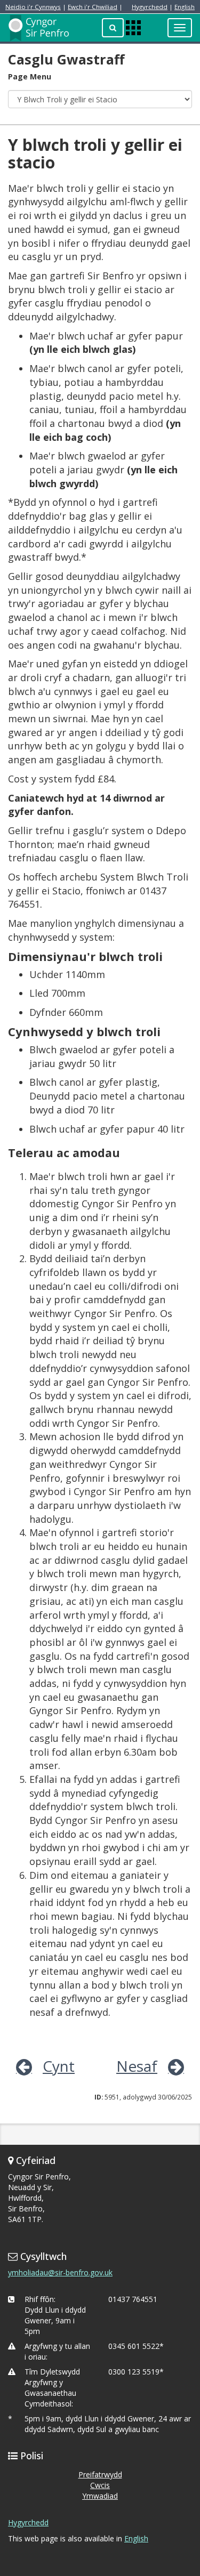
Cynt (59, 2066)
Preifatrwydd (100, 2474)
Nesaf (137, 2066)
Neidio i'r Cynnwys (33, 7)
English (185, 7)
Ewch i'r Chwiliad (93, 7)
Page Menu (30, 76)
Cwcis (100, 2485)
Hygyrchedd (150, 7)
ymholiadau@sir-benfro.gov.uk (60, 2272)
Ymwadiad (100, 2496)
